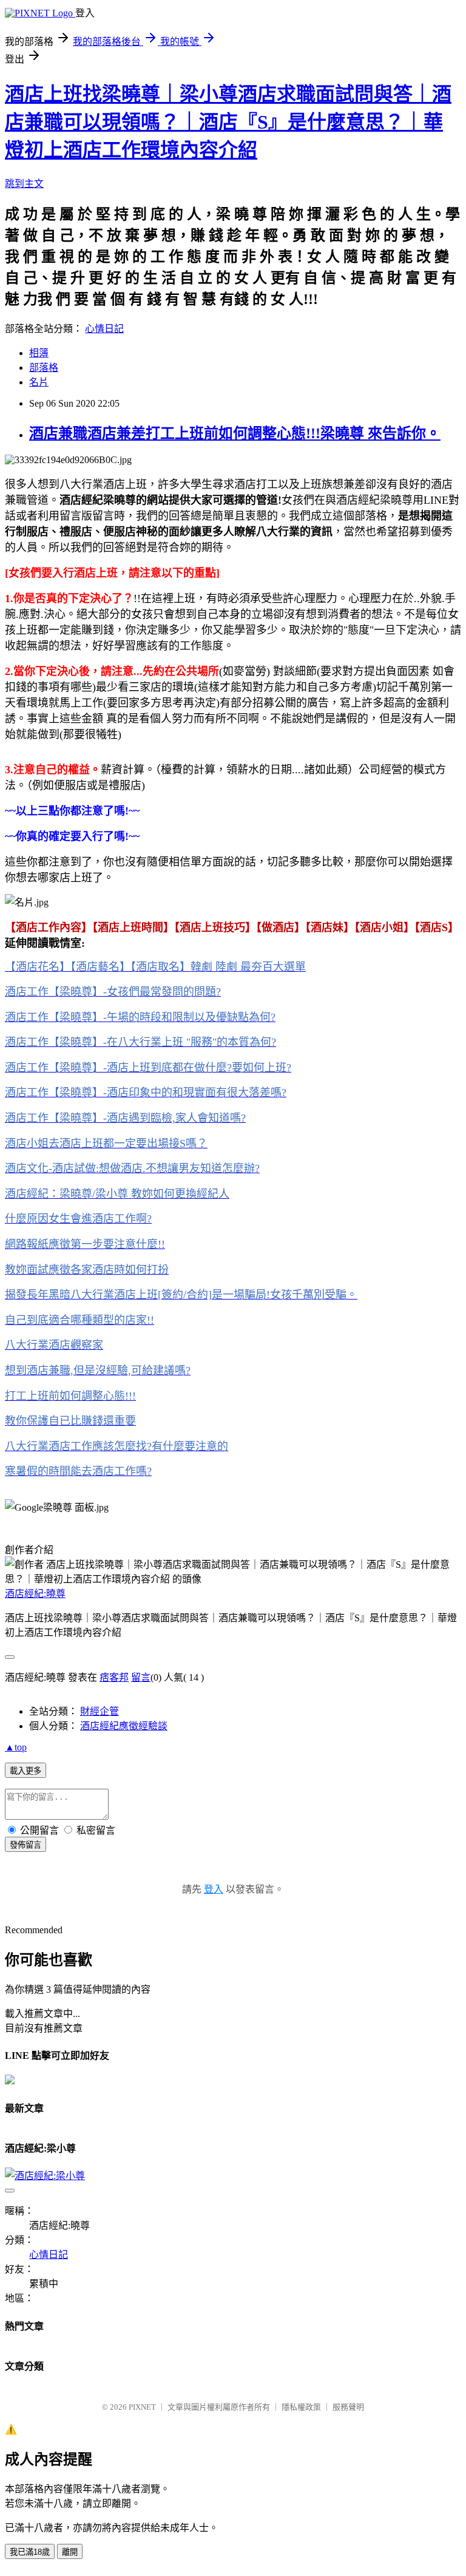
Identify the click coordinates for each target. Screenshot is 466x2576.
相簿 (39, 353)
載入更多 (25, 1771)
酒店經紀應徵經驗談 (124, 1726)
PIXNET (142, 2407)
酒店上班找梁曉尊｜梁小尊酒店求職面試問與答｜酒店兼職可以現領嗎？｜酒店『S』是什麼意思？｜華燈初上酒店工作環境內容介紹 (228, 122)
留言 (141, 1677)
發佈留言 (25, 1845)
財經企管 (100, 1711)
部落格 (44, 368)
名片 (39, 382)
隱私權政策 (301, 2407)
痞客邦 (114, 1677)
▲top (16, 1747)
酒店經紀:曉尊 (35, 1594)
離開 (70, 2552)
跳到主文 (24, 184)
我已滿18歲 (30, 2552)
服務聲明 (348, 2407)
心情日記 (104, 329)
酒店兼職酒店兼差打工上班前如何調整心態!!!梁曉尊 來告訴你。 (235, 433)
